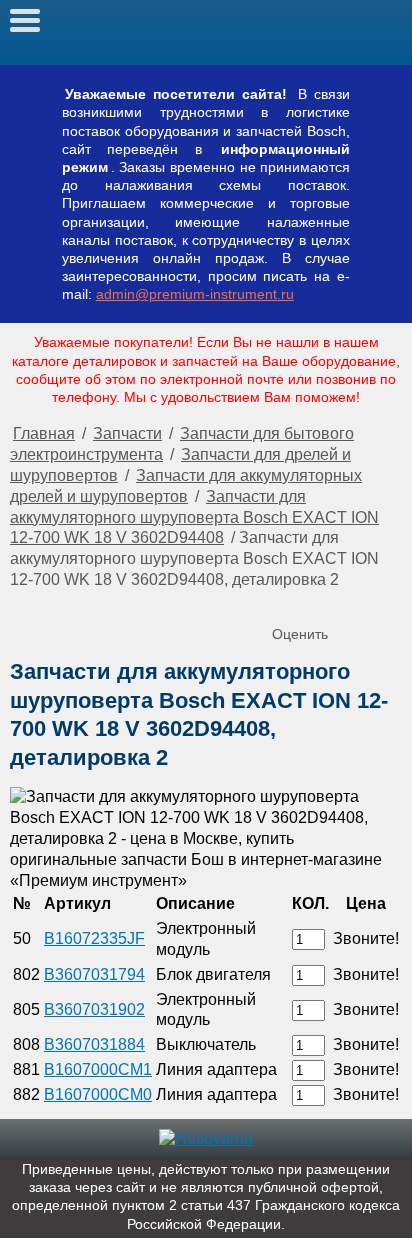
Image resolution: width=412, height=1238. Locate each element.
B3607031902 (94, 1009)
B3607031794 (94, 974)
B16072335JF (94, 938)
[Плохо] (310, 601)
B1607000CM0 (98, 1094)
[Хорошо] (350, 601)
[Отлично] (370, 601)
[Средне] (330, 601)
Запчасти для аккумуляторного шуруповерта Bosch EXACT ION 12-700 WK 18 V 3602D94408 (194, 517)
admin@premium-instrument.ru (195, 294)
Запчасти (127, 433)
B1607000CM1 (98, 1069)
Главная (44, 433)
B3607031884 (94, 1044)
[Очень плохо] (290, 601)
